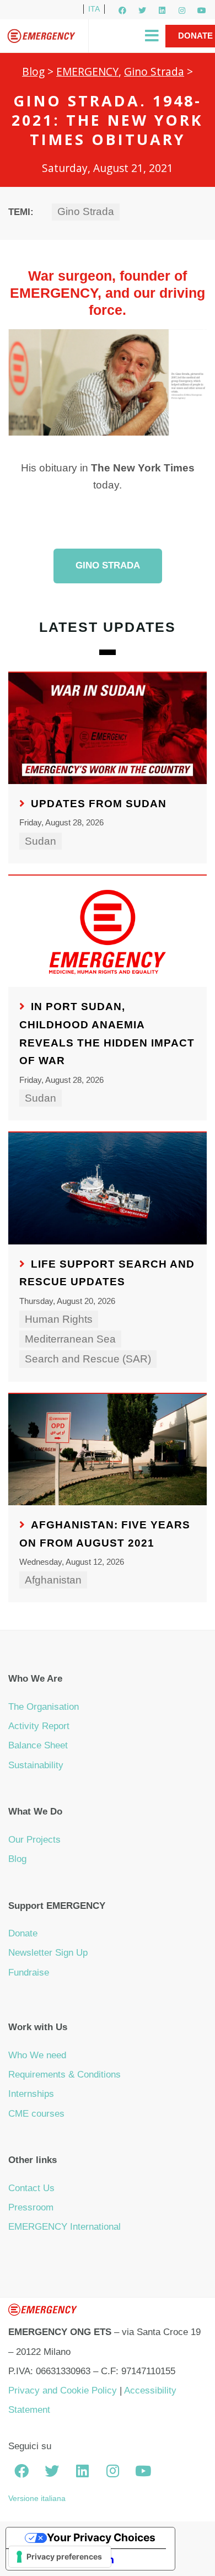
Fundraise (29, 1973)
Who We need (37, 2055)
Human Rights (59, 1319)
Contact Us (31, 2188)
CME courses (36, 2114)
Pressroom (31, 2207)
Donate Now (195, 47)
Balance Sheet (38, 1745)
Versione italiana (37, 2498)
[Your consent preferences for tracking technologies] (60, 2557)
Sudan (41, 841)
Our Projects (34, 1840)
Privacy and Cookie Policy (63, 2390)
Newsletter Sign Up (48, 1953)
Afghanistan (53, 1580)
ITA (94, 9)
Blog (33, 71)
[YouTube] (202, 10)
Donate (23, 1933)
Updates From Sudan (99, 804)
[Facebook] (122, 10)
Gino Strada (154, 71)
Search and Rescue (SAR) (88, 1359)
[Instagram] (182, 10)
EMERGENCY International (64, 2227)
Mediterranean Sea (70, 1339)
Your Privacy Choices (101, 2537)
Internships (31, 2094)
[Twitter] (142, 10)
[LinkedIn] (162, 10)
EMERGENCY (87, 71)
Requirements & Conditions (64, 2075)
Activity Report (39, 1726)
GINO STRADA (108, 565)
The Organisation (44, 1707)
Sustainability (36, 1765)
